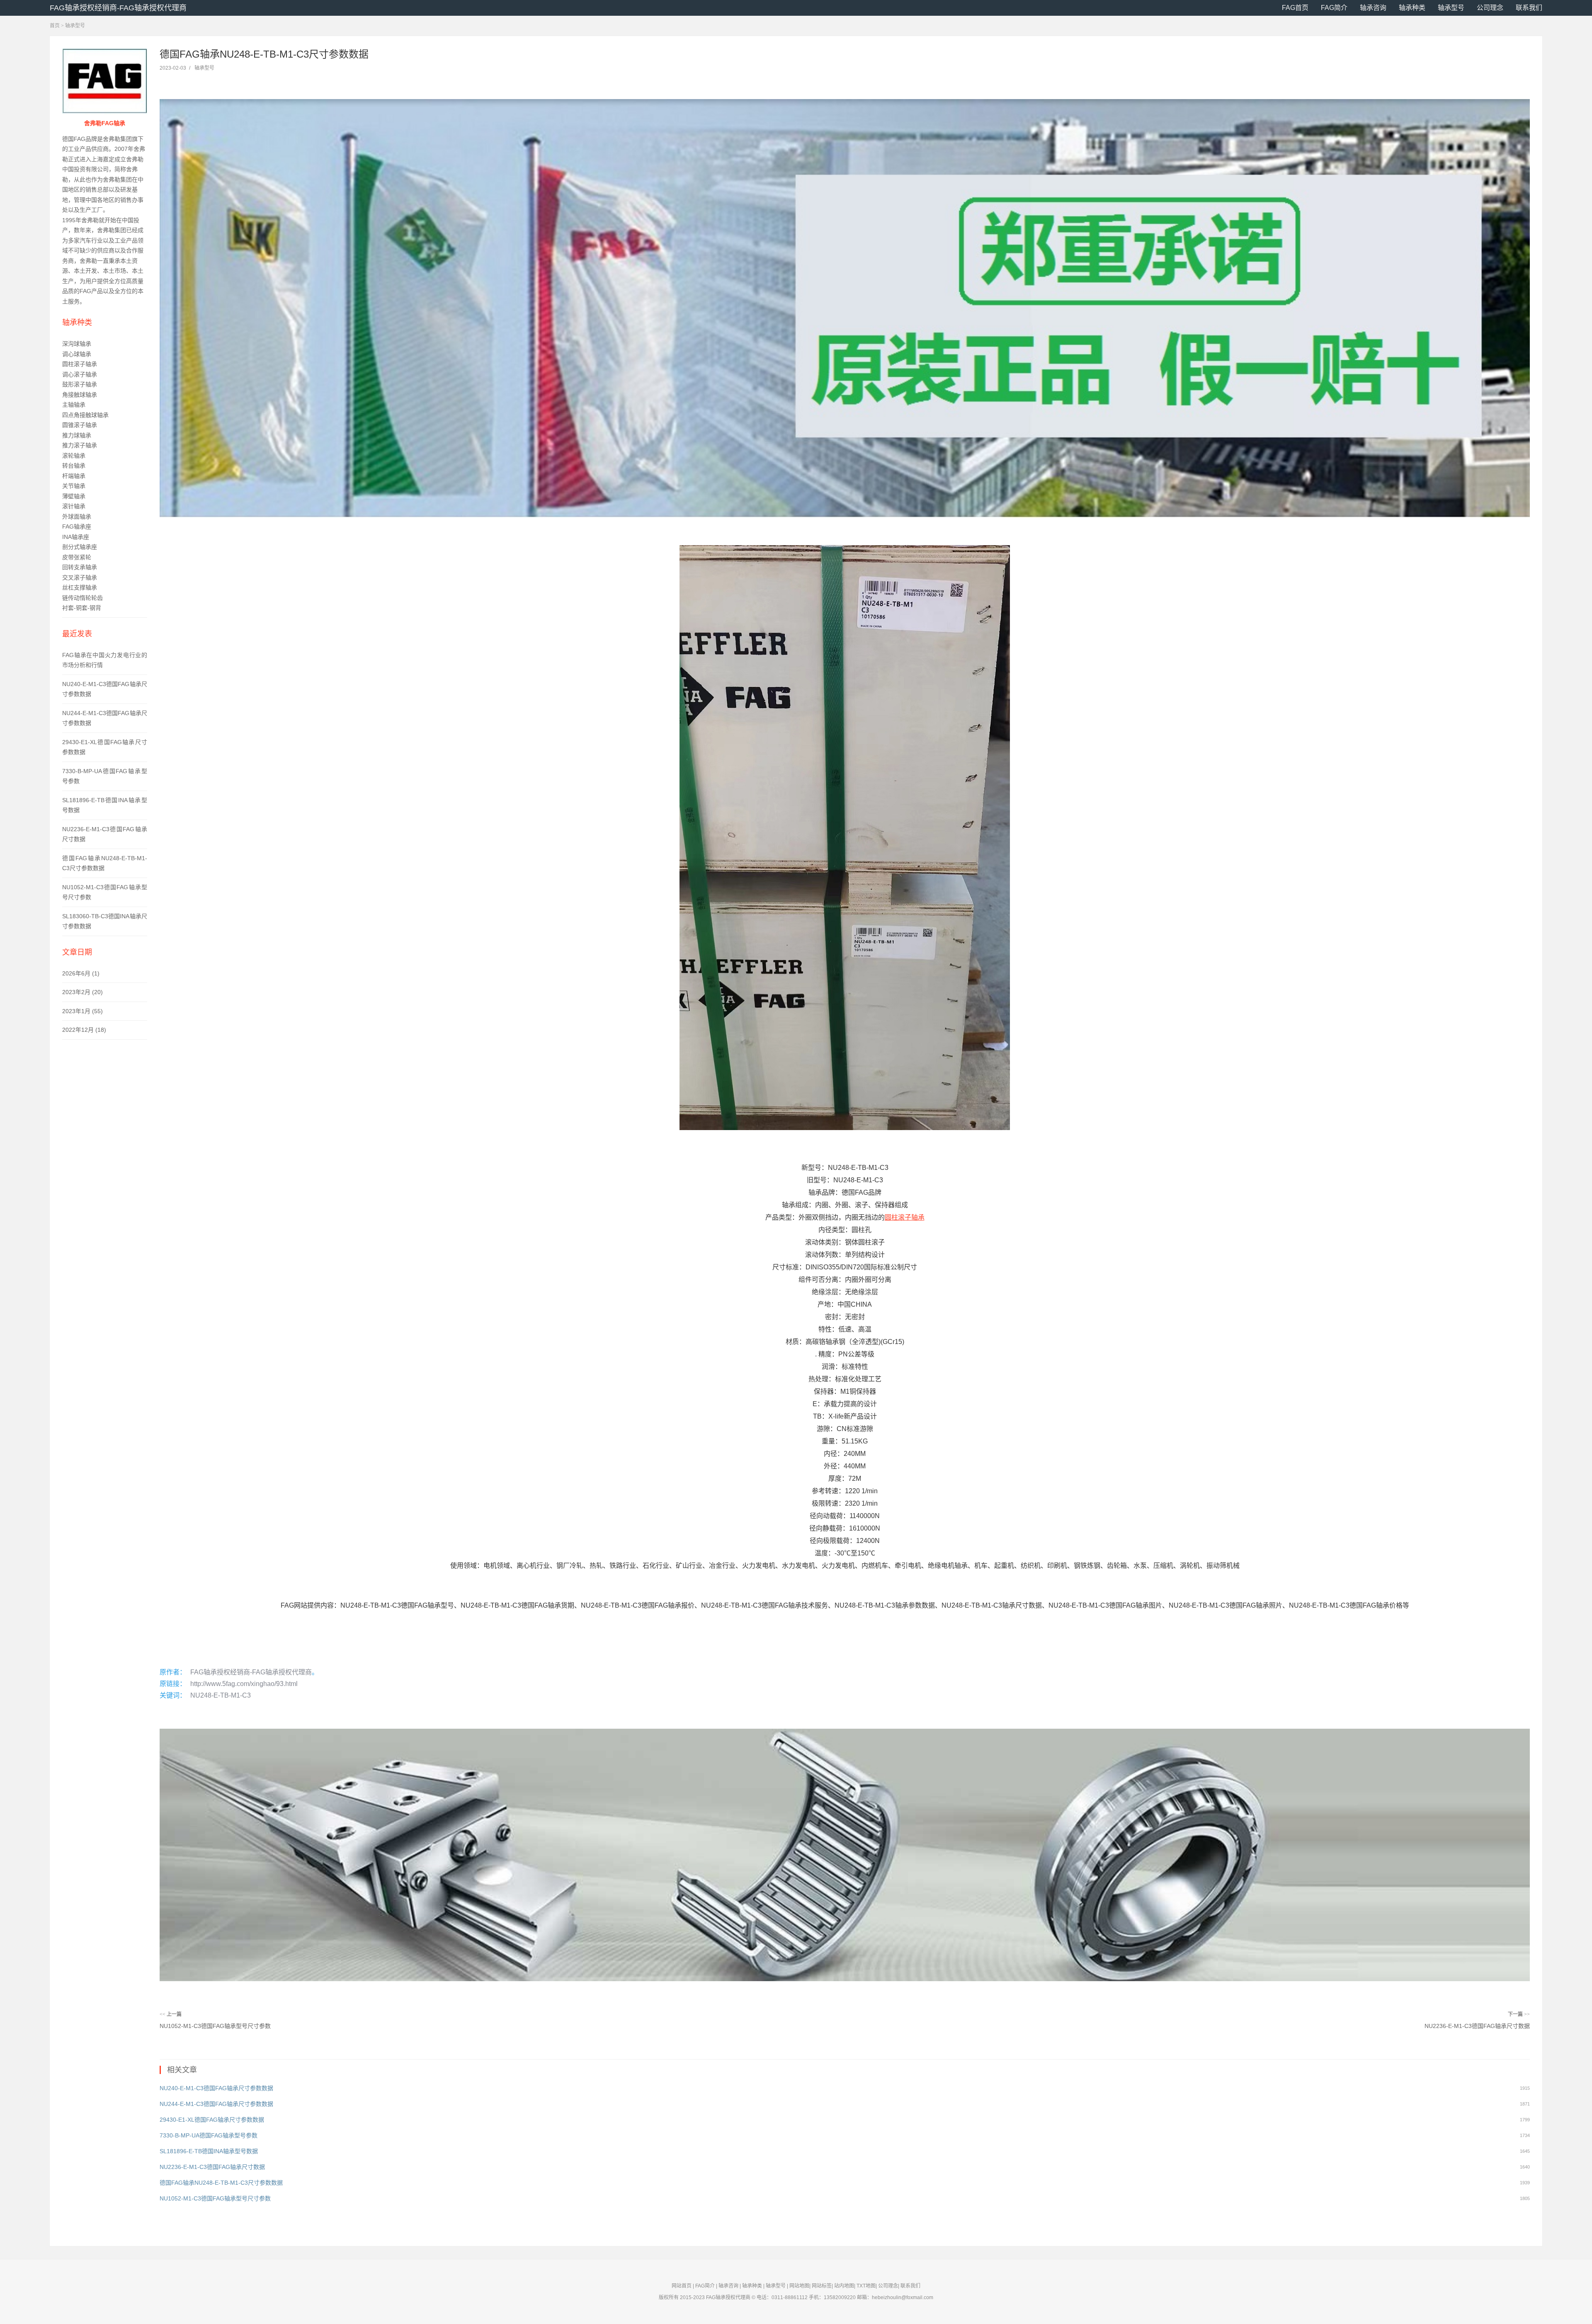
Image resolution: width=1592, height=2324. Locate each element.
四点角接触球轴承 (85, 415)
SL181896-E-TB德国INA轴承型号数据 (209, 2151)
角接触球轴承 (80, 395)
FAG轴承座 (77, 526)
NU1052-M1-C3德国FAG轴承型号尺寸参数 (215, 2026)
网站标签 (822, 2286)
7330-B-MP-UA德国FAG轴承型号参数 (209, 2135)
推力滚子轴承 (80, 445)
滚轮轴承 (74, 456)
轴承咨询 (1373, 8)
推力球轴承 (77, 435)
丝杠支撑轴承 (80, 587)
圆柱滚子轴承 (80, 364)
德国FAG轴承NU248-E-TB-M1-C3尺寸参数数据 (221, 2183)
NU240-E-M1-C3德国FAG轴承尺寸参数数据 (216, 2088)
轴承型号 (1451, 8)
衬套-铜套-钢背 (82, 608)
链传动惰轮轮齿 (83, 598)
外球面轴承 (77, 517)
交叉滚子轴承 (80, 577)
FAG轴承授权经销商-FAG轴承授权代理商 (118, 8)
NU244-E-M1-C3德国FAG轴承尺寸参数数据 (216, 2104)
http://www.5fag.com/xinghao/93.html (244, 1684)
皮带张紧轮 (77, 557)
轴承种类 (1412, 8)
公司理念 (1490, 8)
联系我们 (1529, 8)
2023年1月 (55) (83, 1011)
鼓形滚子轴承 (80, 384)
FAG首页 (1295, 8)
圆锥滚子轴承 (80, 425)
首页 (55, 26)
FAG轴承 (716, 2297)
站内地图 (844, 2286)
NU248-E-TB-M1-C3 (221, 1695)
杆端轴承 (74, 476)
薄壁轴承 (74, 496)
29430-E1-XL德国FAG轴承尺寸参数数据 (212, 2120)
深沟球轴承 (77, 344)
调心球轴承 (77, 354)
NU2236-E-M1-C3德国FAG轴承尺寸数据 (1477, 2026)
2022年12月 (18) (84, 1030)
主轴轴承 (74, 405)
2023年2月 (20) (83, 992)
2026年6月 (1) (81, 973)
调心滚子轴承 (80, 374)
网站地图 (799, 2286)
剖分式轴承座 (80, 547)
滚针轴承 (74, 506)
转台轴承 (74, 466)
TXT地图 (866, 2286)
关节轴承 (74, 486)
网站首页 (682, 2286)
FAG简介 (1334, 8)
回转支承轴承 (80, 567)
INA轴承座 (76, 537)
